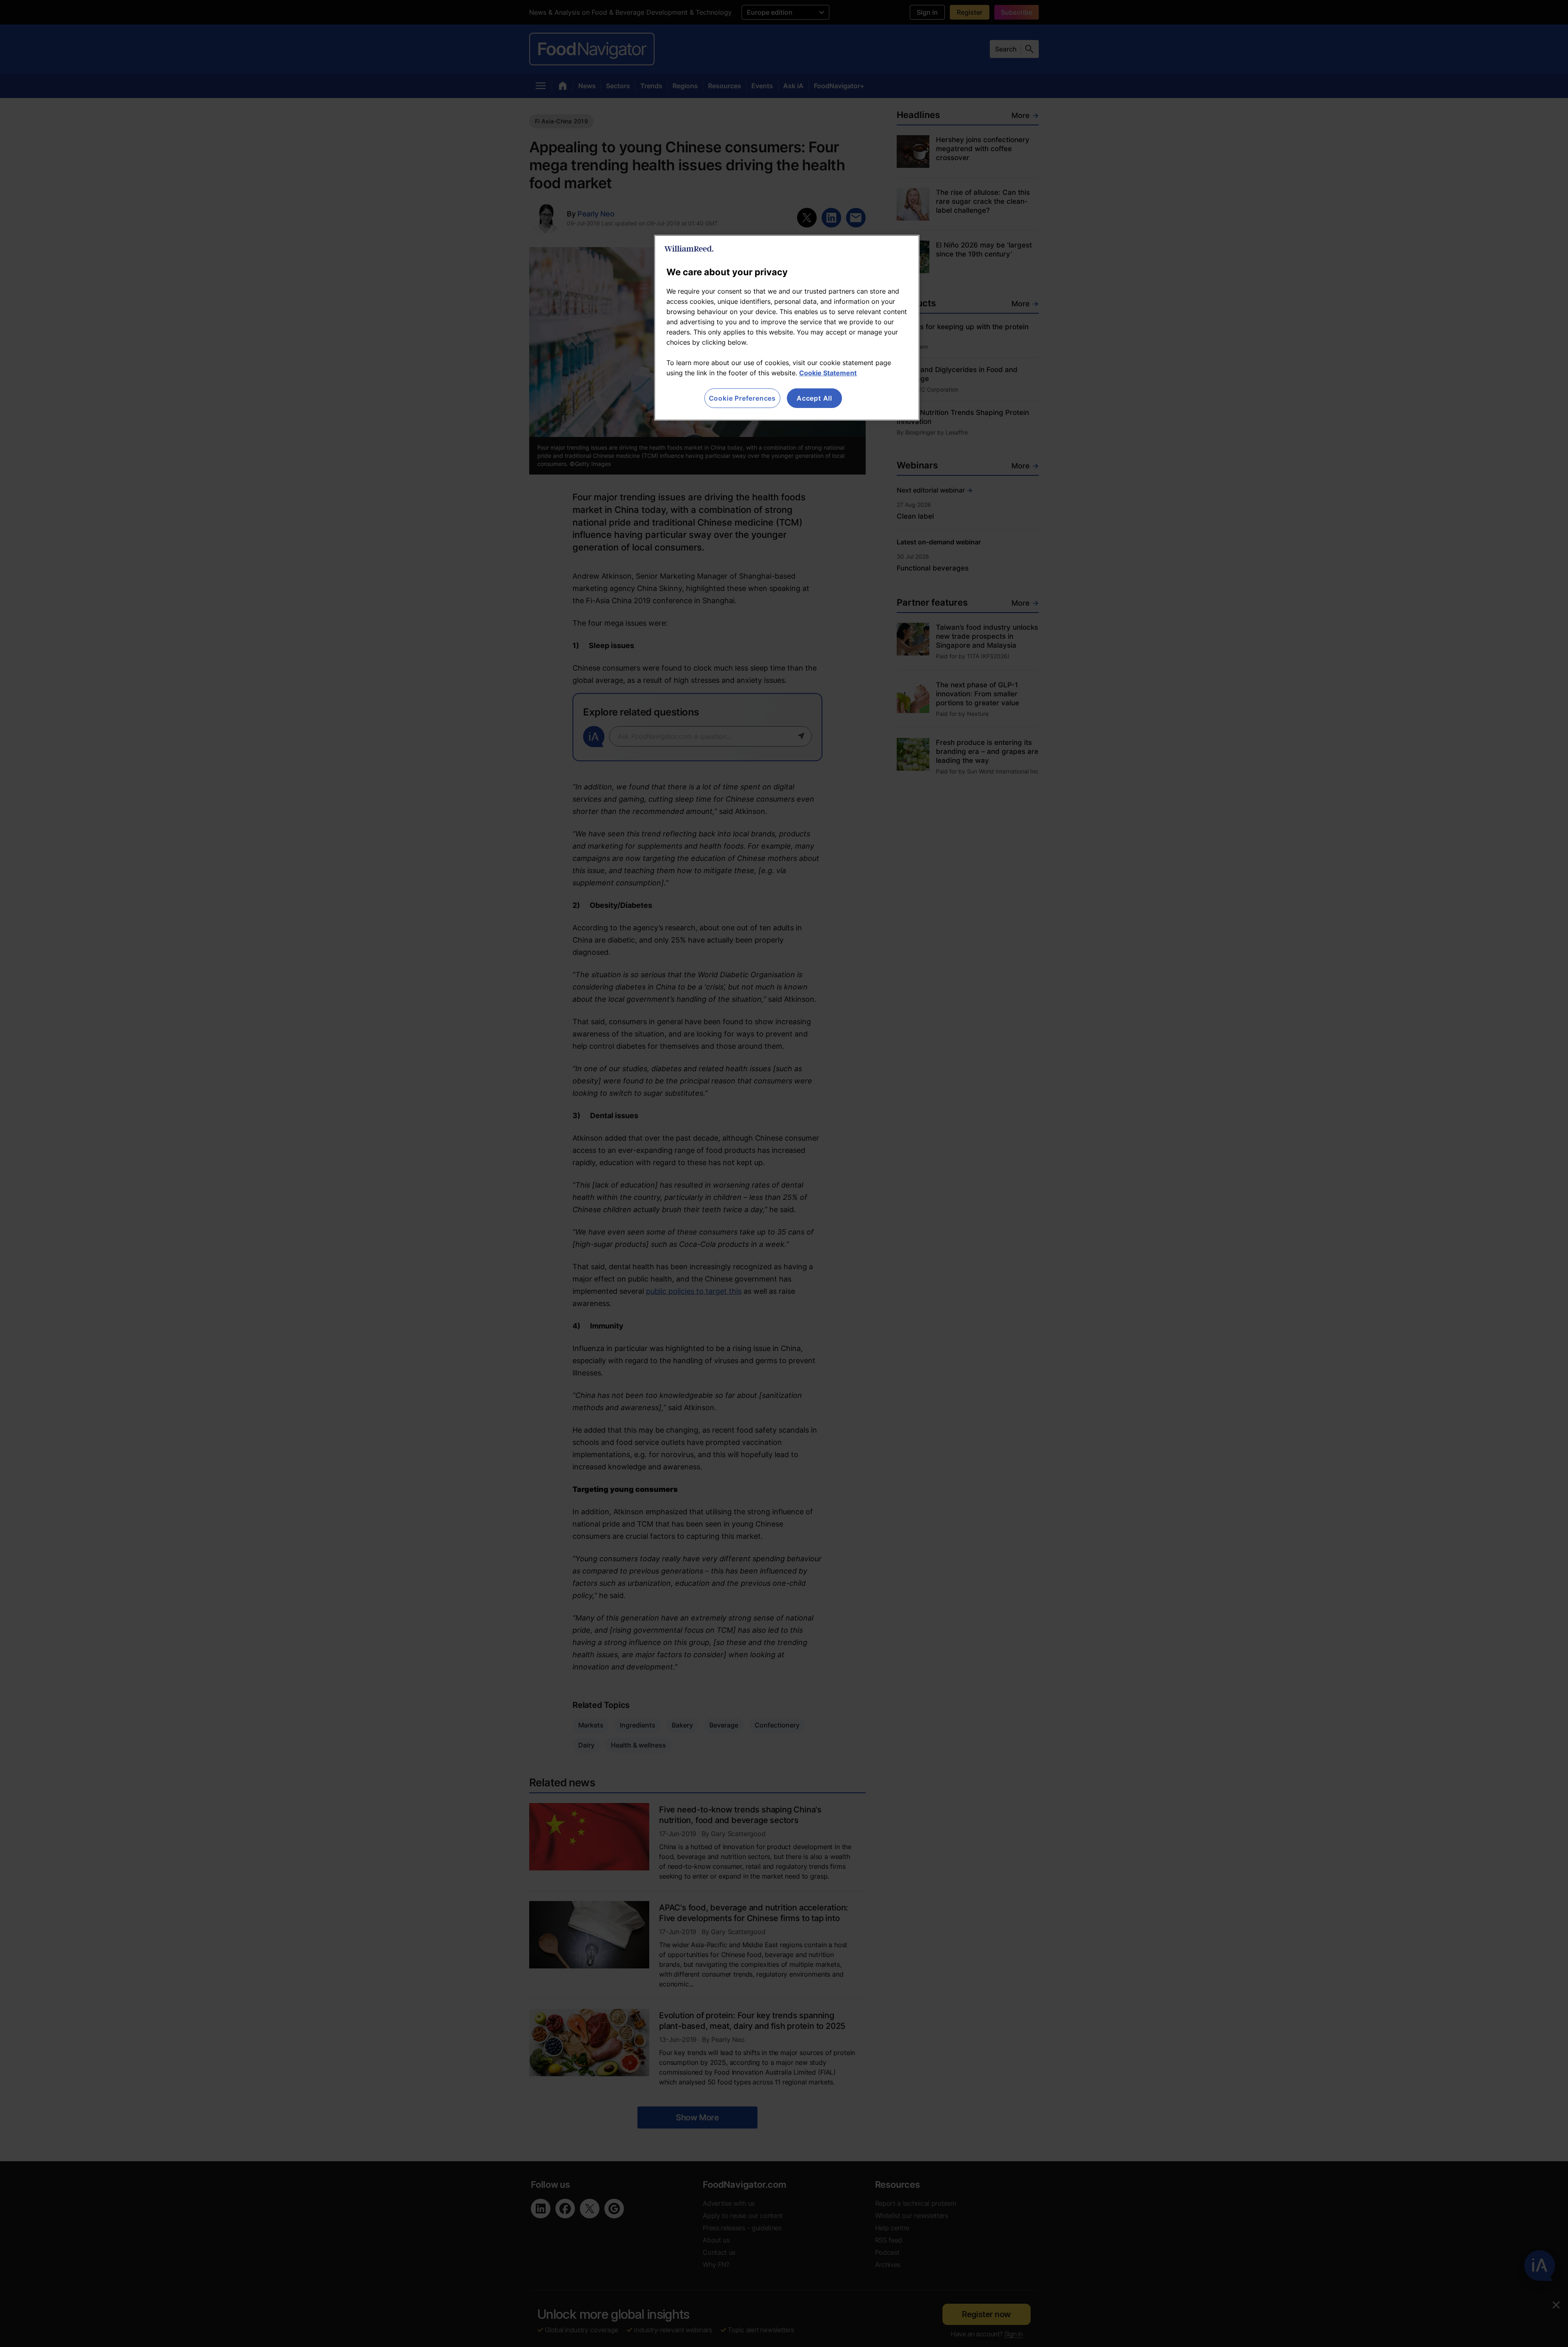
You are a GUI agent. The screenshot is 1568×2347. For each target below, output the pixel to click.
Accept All (814, 398)
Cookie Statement (828, 373)
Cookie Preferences (742, 398)
